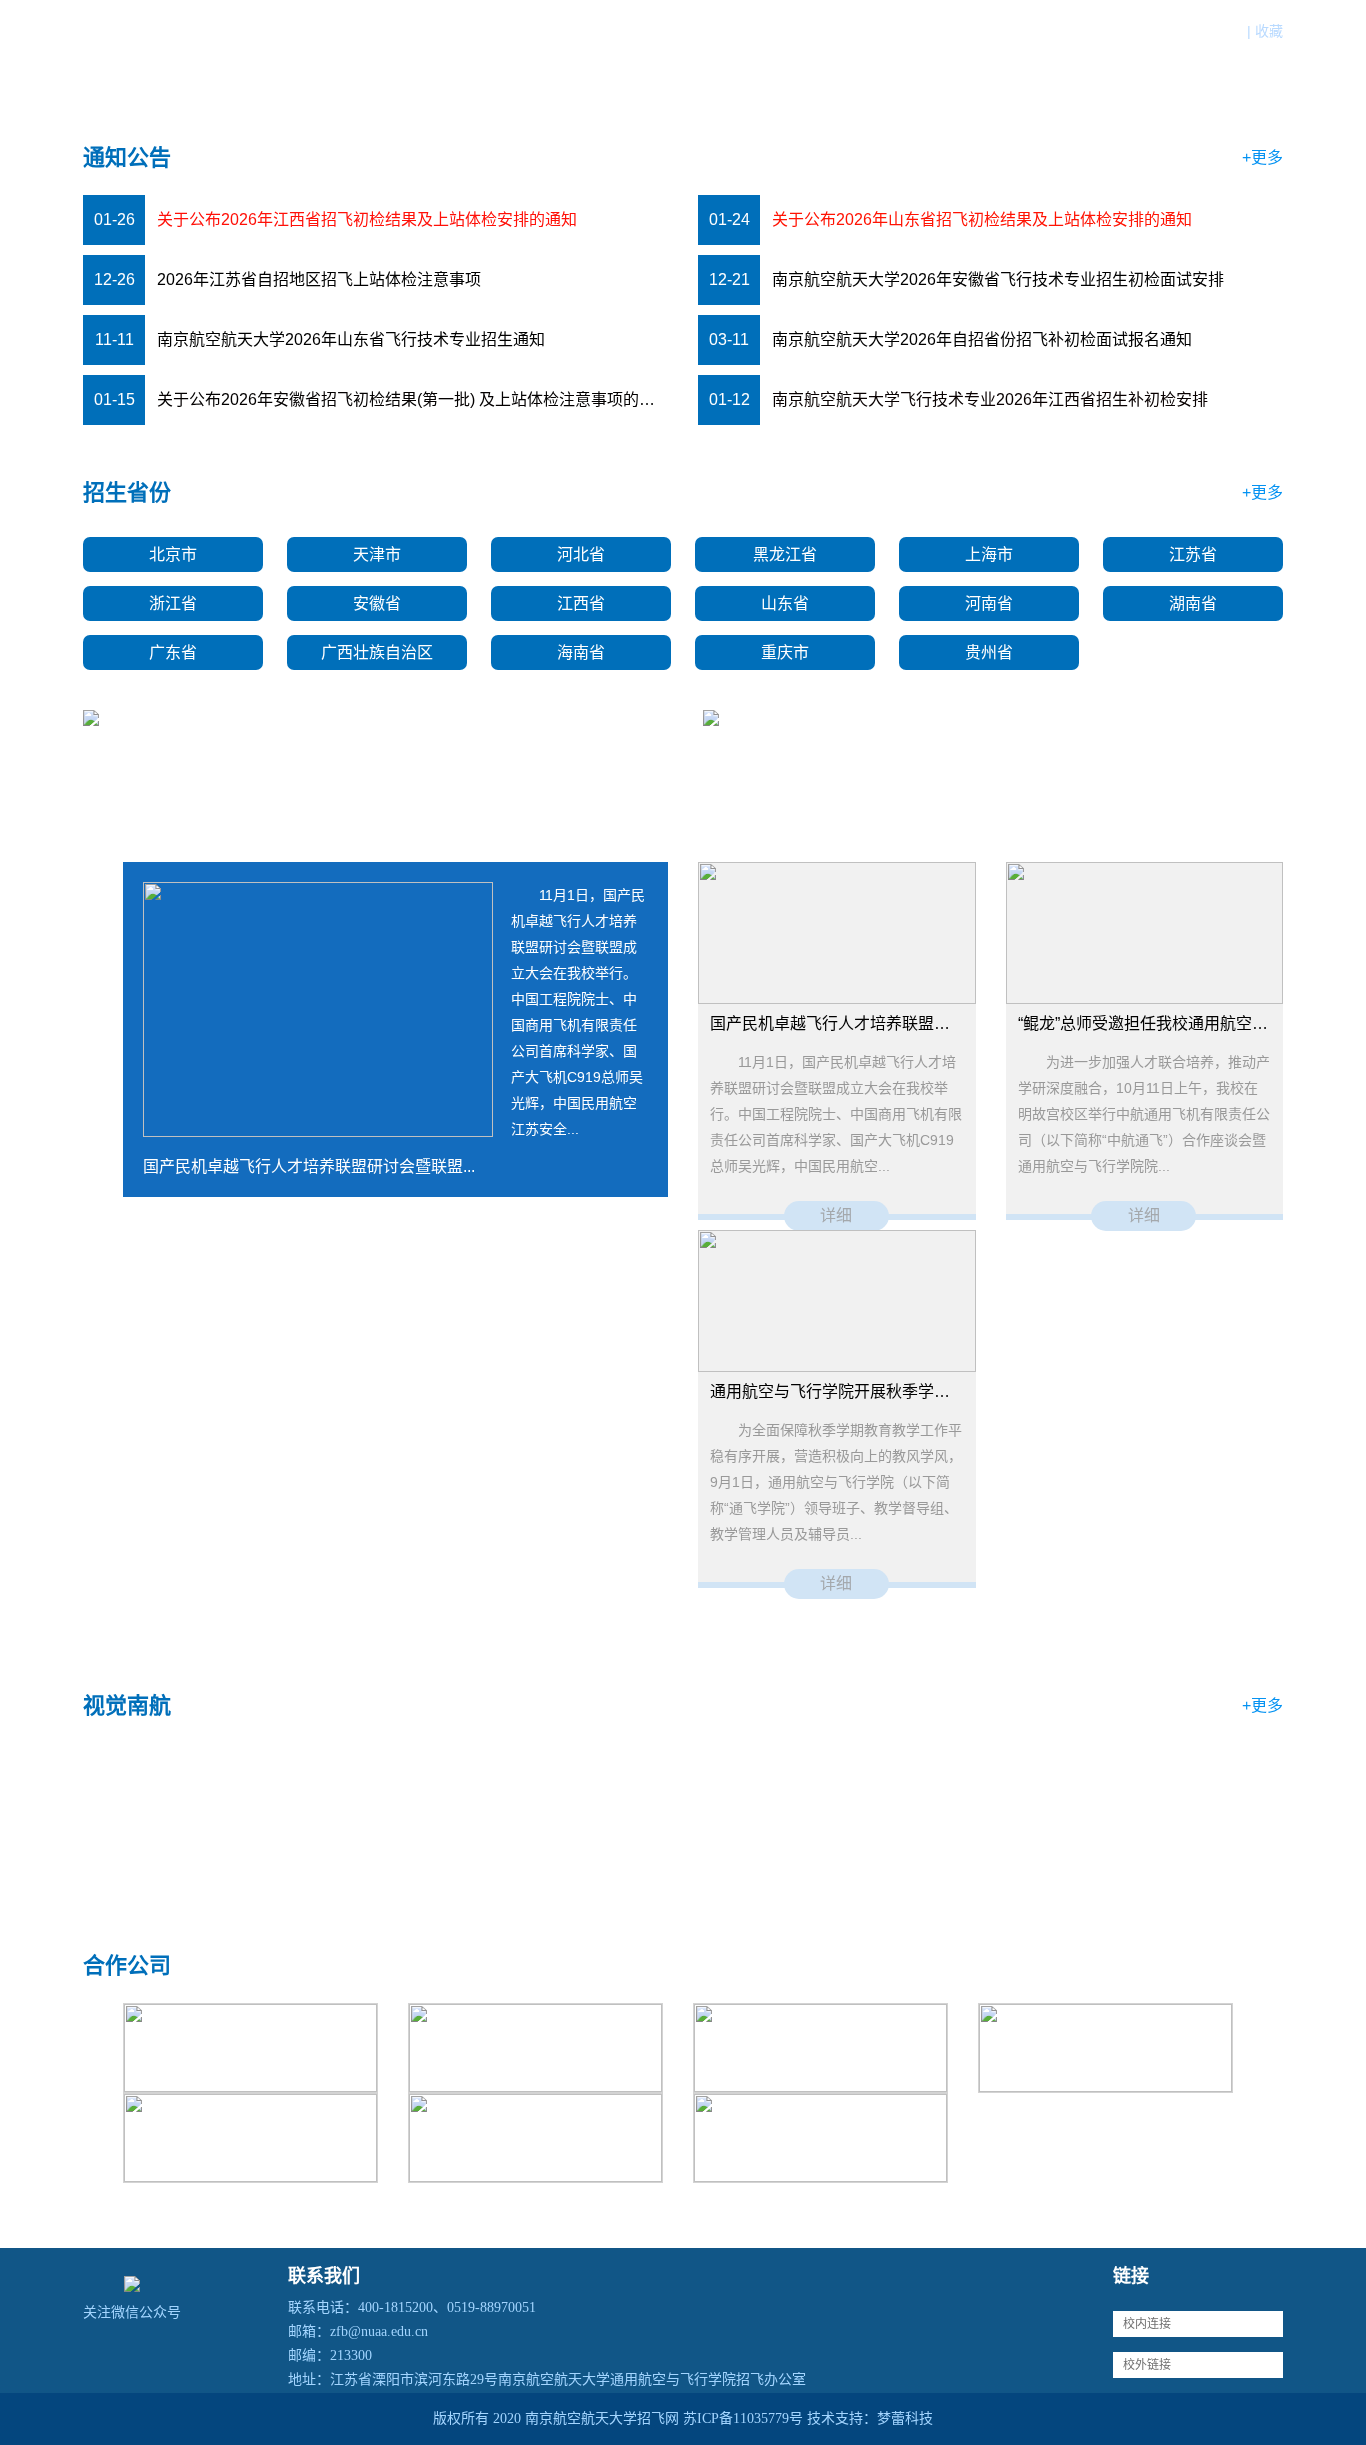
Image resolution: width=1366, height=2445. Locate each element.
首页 (653, 63)
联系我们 (1247, 63)
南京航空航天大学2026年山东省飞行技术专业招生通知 (351, 339)
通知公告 (737, 63)
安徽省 (377, 603)
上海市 (989, 554)
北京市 (173, 554)
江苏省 (1193, 554)
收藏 (1269, 31)
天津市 (377, 554)
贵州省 (989, 652)
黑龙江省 (785, 554)
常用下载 (1145, 63)
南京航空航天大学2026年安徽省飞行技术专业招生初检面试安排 (998, 279)
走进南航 (941, 63)
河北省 (581, 554)
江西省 (581, 603)
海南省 (581, 652)
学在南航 (1043, 63)
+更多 (1262, 157)
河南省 (989, 603)
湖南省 (1193, 603)
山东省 (785, 603)
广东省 (173, 652)
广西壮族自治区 (377, 652)
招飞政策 (839, 63)
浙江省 (173, 603)
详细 (836, 1215)
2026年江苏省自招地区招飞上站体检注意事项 (319, 279)
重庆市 (785, 652)
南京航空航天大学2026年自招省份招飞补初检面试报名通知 (982, 339)
